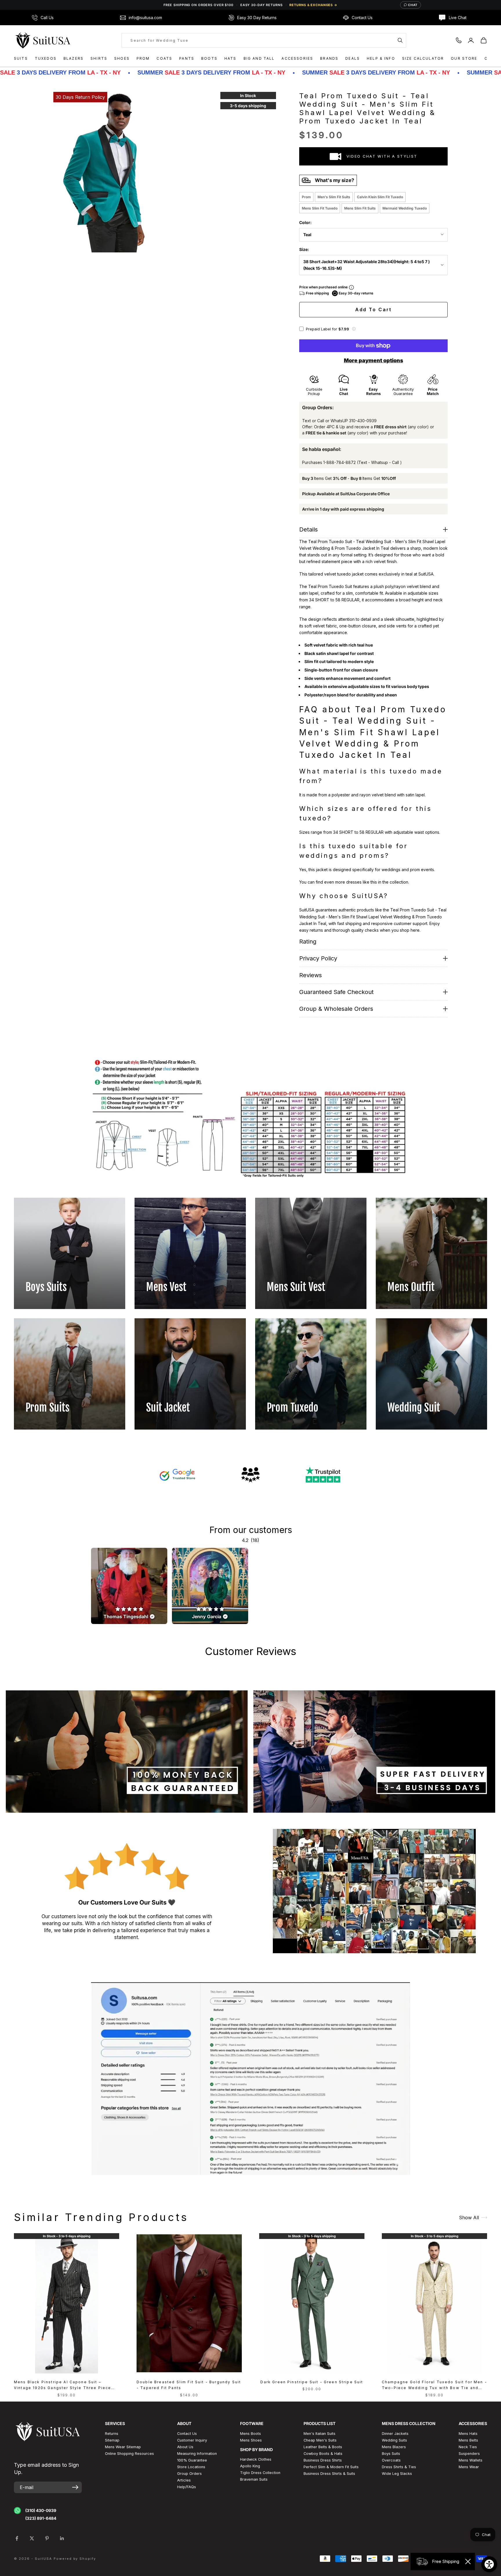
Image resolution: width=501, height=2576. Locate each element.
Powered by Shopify (75, 2559)
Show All (469, 2218)
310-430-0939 (363, 421)
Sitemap (112, 2440)
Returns (112, 2434)
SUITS (21, 58)
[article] (129, 1586)
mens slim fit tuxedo (320, 208)
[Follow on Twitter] (32, 2538)
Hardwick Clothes (256, 2459)
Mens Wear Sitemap (123, 2447)
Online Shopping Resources (129, 2454)
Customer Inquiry (192, 2440)
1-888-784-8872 (340, 462)
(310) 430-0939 (41, 2510)
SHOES (122, 58)
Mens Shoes (251, 2440)
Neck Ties (468, 2447)
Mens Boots (251, 2434)
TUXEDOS (46, 58)
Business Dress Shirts (323, 2460)
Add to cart (374, 310)
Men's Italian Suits (320, 2434)
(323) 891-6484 (41, 2518)
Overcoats (391, 2460)
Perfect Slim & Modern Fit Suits (331, 2467)
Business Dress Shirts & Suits (329, 2474)
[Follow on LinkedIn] (62, 2538)
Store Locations (191, 2467)
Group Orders (189, 2474)
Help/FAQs (187, 2487)
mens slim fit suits (360, 208)
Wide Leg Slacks (397, 2474)
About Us (185, 2447)
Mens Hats (468, 2434)
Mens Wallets (471, 2460)
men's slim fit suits (334, 197)
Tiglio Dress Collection (260, 2473)
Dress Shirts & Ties (399, 2467)
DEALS (353, 58)
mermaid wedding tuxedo (405, 208)
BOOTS (209, 58)
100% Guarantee (192, 2460)
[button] (354, 329)
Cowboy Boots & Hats (323, 2454)
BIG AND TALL (259, 58)
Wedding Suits (394, 2440)
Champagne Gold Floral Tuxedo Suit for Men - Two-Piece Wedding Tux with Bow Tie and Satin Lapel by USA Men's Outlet (434, 2385)
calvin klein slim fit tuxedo (380, 197)
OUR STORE (464, 58)
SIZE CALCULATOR (423, 58)
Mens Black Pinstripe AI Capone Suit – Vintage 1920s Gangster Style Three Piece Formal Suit (62, 2385)
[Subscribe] (75, 2487)
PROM (143, 58)
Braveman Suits (254, 2479)
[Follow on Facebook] (17, 2538)
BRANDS (329, 58)
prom (306, 197)
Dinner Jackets (395, 2434)
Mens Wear (469, 2467)
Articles (184, 2480)
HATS (230, 58)
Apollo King (250, 2466)
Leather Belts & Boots (323, 2447)
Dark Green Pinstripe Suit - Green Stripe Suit (312, 2382)
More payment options (373, 360)
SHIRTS (99, 58)
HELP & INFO (381, 58)
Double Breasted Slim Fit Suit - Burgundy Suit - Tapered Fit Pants (189, 2385)
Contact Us (187, 2434)
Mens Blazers (394, 2447)
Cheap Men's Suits (320, 2440)
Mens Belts (468, 2440)
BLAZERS (73, 58)
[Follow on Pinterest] (47, 2538)
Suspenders (469, 2454)
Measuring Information (197, 2454)
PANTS (187, 58)
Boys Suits (391, 2454)
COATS (164, 58)
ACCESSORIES (297, 58)
